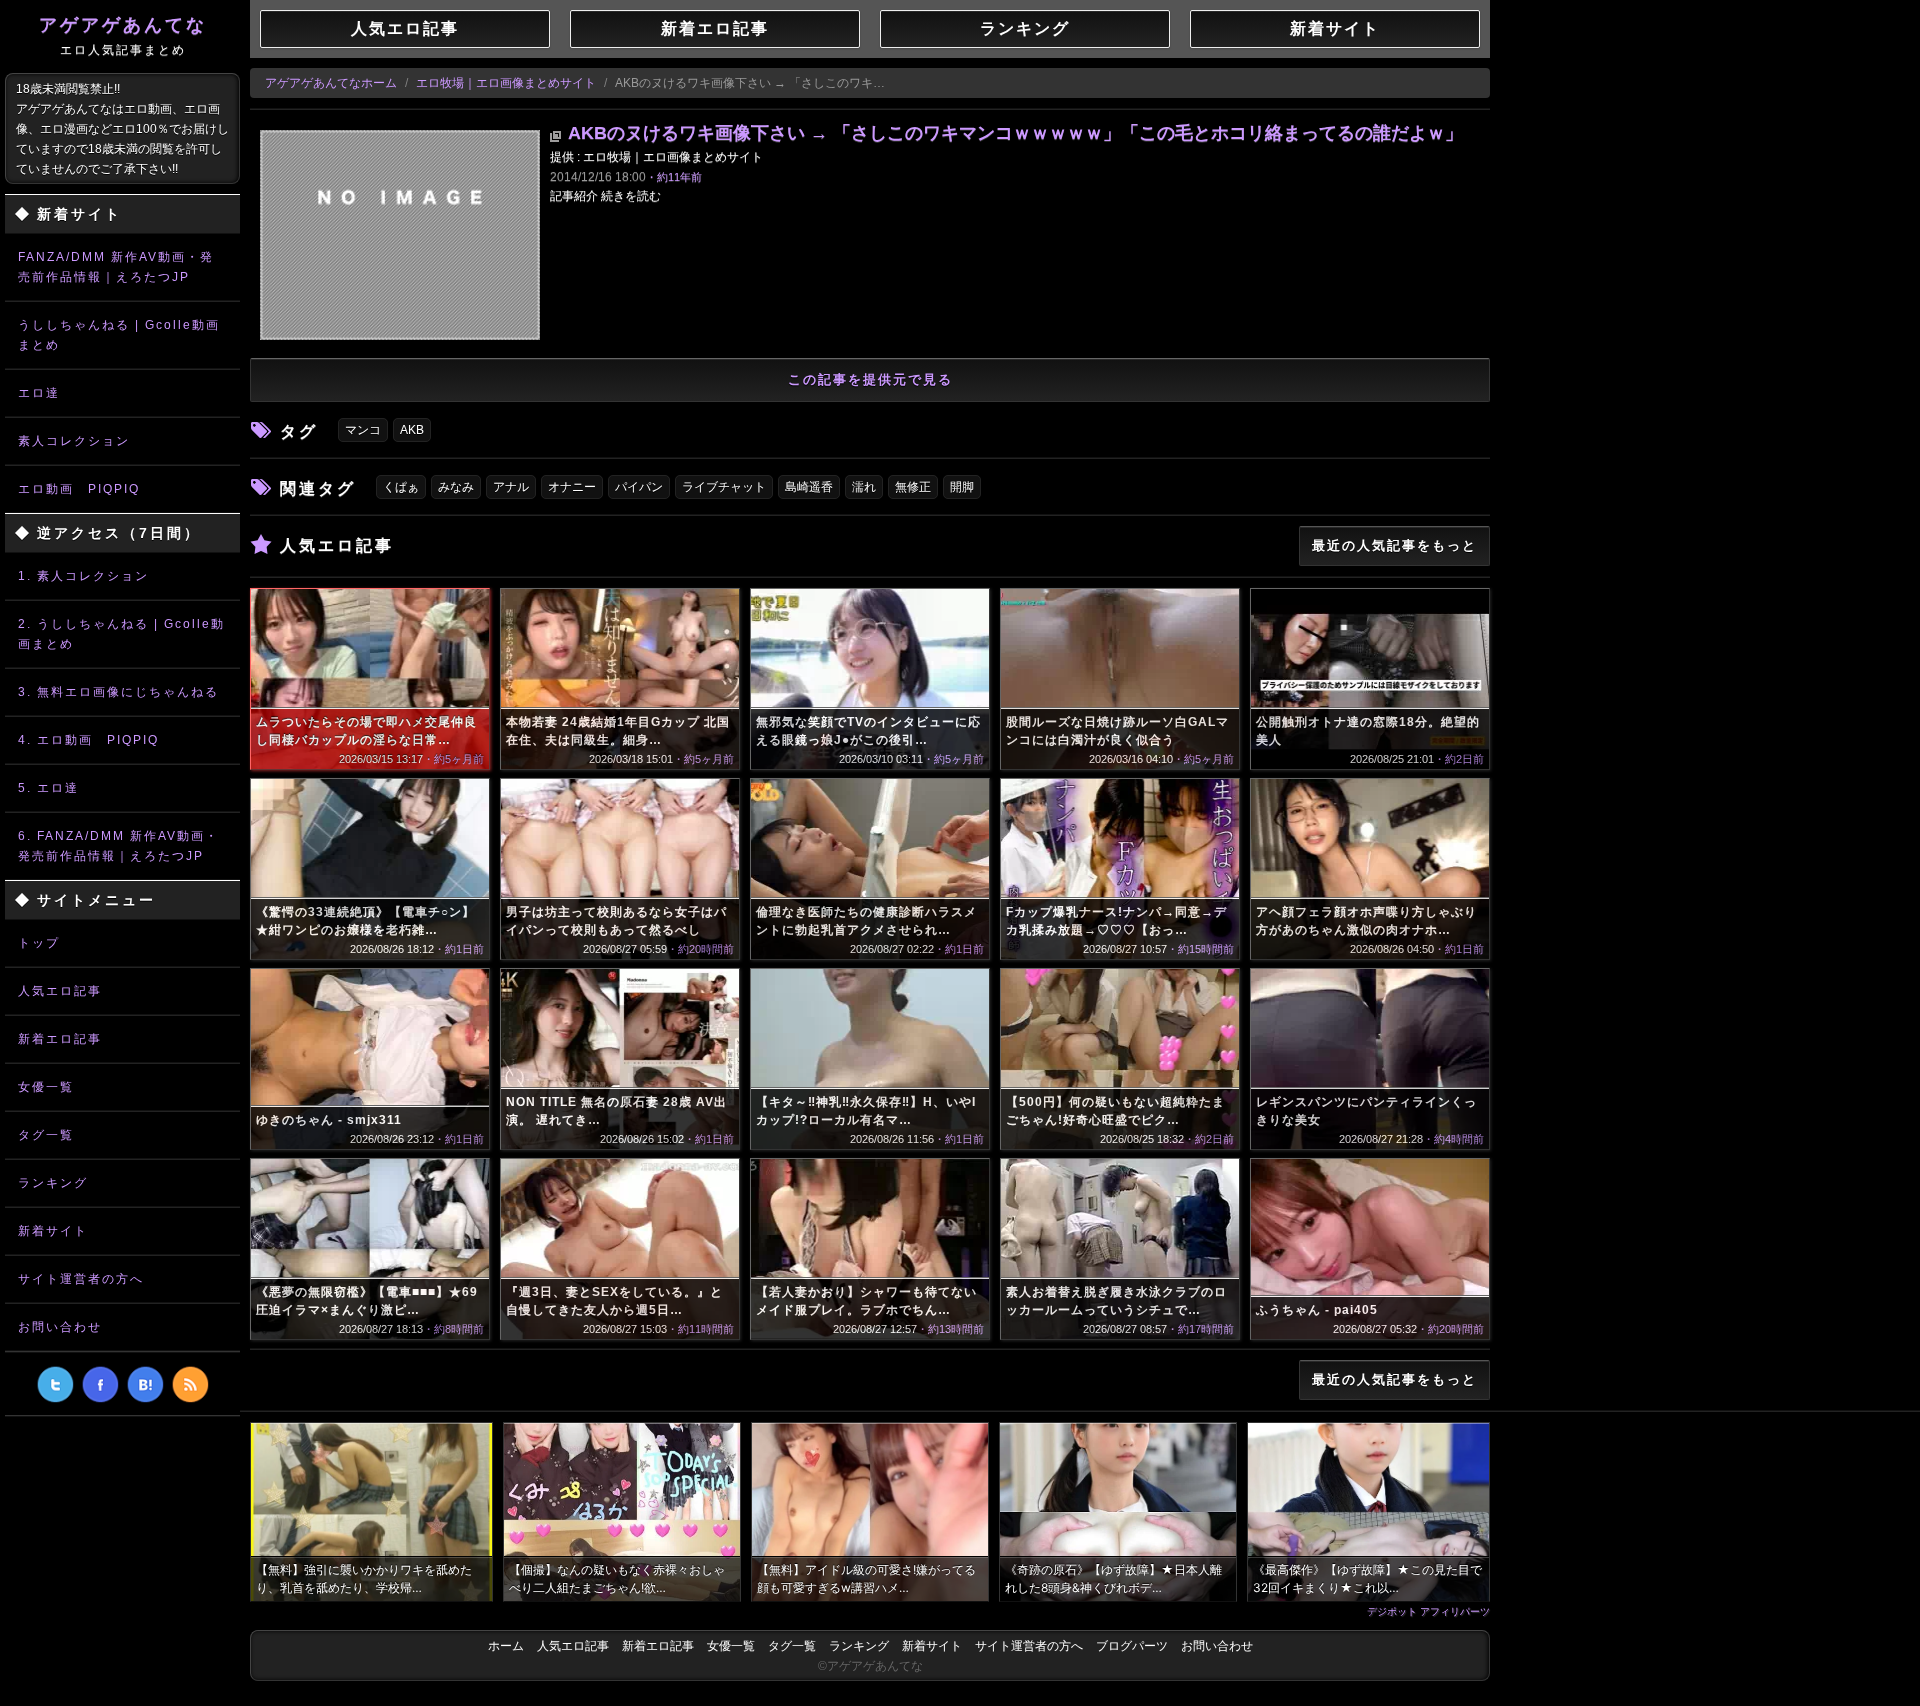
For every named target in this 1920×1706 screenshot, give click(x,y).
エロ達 (39, 393)
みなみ (456, 487)
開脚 (962, 487)
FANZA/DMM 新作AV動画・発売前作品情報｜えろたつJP (116, 267)
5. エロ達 (48, 788)
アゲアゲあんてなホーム (331, 83)
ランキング (53, 1183)
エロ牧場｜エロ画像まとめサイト (506, 83)
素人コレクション (74, 441)
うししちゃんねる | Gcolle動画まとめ (119, 335)
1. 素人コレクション (83, 576)
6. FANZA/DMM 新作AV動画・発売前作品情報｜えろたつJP (118, 846)
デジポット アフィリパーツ (1428, 1611)
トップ (39, 943)
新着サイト (53, 1231)
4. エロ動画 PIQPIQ (88, 740)
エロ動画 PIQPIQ (79, 489)
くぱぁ (401, 487)
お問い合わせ (60, 1327)
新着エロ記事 (60, 1039)
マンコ (363, 430)
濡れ (864, 487)
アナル (511, 487)
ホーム (506, 1646)
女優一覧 (46, 1087)
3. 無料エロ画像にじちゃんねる (118, 692)
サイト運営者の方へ (81, 1279)
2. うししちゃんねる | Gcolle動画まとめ (121, 634)
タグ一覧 (46, 1135)
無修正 (913, 487)
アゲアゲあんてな (123, 36)
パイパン (639, 487)
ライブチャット (724, 487)
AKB (412, 430)
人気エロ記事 (60, 991)
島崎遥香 (809, 487)
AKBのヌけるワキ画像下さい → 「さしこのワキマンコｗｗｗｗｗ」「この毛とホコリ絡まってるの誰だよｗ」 (1015, 133)
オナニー (572, 487)
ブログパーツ (1132, 1646)
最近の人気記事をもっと (1394, 545)
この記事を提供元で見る (870, 379)
